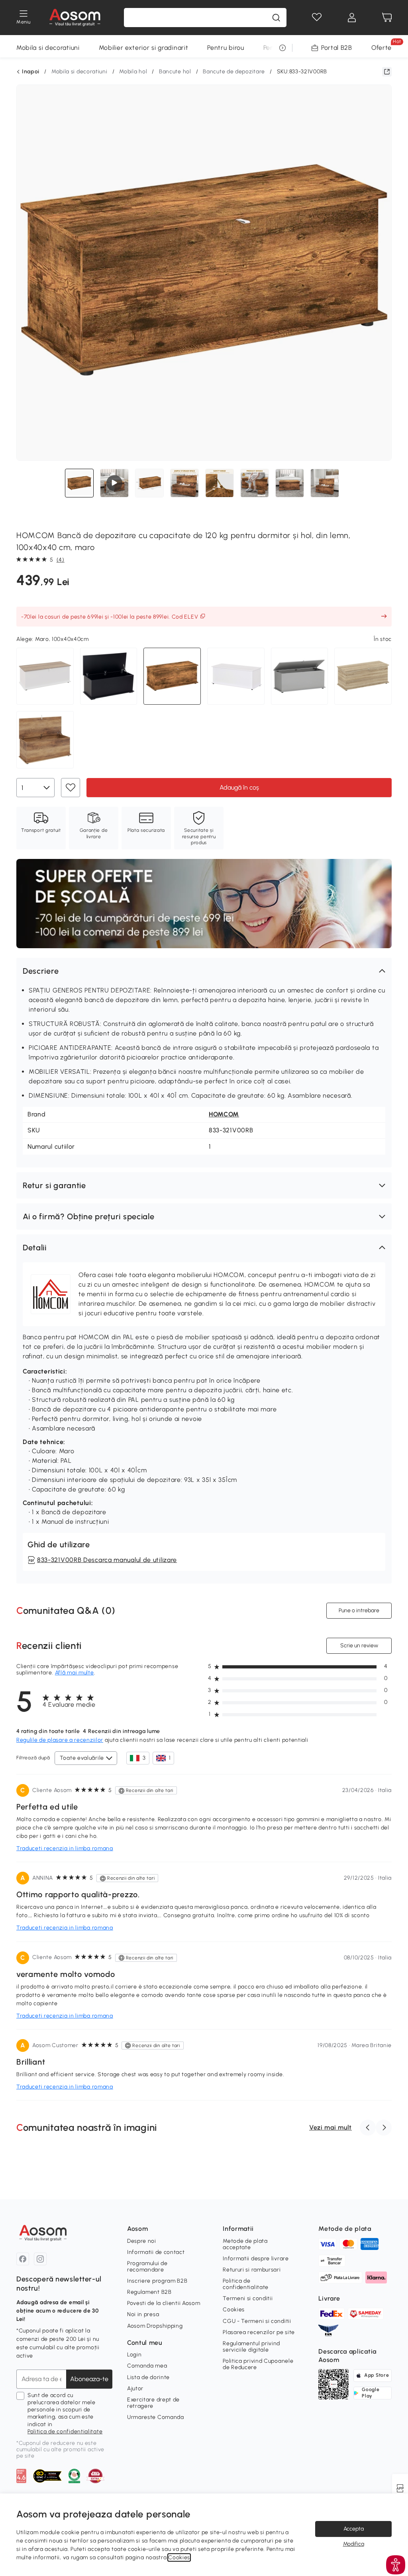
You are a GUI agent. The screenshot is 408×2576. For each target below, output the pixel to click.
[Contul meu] (352, 18)
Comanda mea (147, 2366)
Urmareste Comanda (156, 2417)
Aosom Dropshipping (155, 2326)
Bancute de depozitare (234, 72)
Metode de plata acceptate (245, 2244)
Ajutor (135, 2388)
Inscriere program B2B (157, 2281)
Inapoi (31, 72)
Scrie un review (359, 1645)
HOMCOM (224, 1114)
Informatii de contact (156, 2252)
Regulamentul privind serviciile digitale (251, 2347)
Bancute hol (175, 72)
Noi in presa (143, 2314)
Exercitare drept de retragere (153, 2403)
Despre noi (142, 2241)
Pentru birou (226, 48)
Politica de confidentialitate (65, 2432)
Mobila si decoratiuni (48, 48)
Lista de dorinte (148, 2377)
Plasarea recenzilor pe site (259, 2332)
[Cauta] (276, 18)
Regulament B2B (149, 2292)
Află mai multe (75, 1673)
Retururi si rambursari (252, 2270)
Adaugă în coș (239, 787)
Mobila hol (133, 72)
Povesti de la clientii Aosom (164, 2303)
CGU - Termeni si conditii (257, 2321)
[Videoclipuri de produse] (114, 483)
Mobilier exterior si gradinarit (144, 48)
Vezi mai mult (331, 2127)
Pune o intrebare (359, 1610)
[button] (204, 971)
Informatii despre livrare (256, 2259)
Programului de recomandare (147, 2267)
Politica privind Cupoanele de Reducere (258, 2364)
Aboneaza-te (89, 2379)
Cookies (234, 2310)
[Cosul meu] (387, 18)
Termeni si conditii (248, 2298)
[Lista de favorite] (317, 18)
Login (134, 2355)
